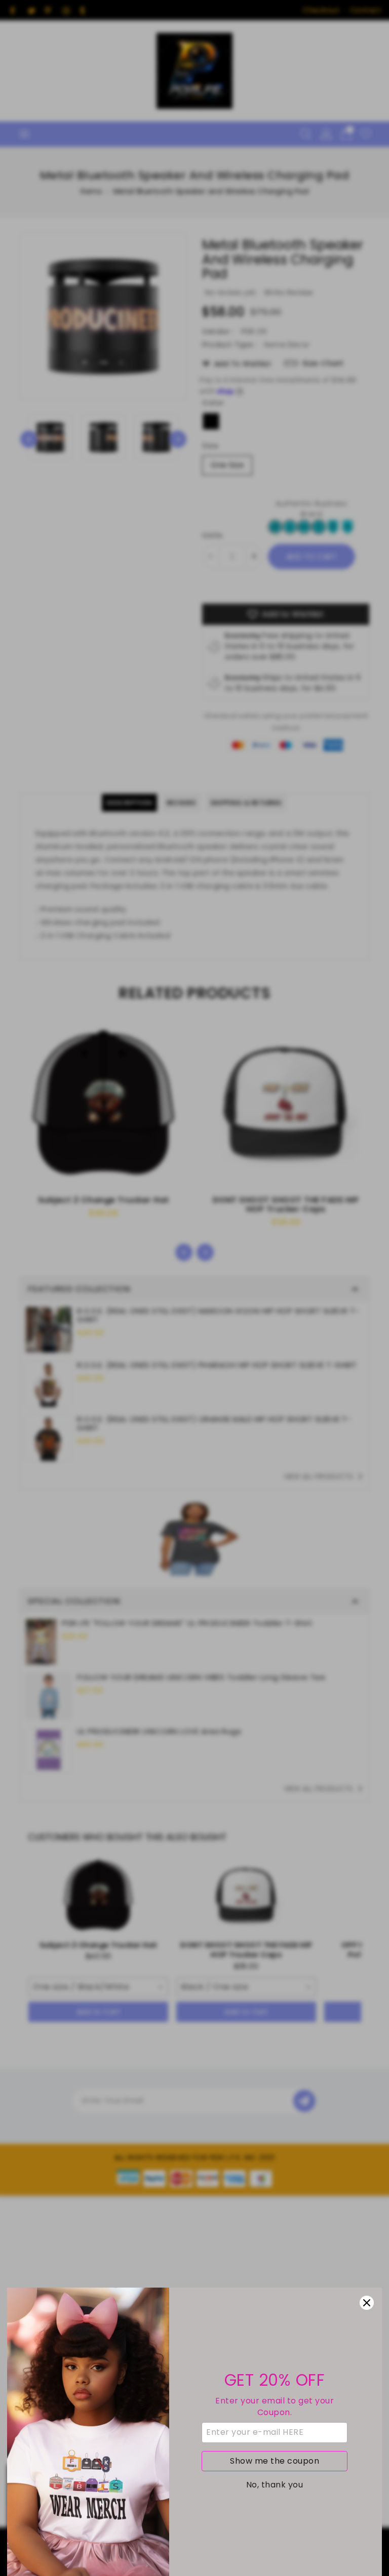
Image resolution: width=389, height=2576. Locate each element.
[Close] (367, 2303)
